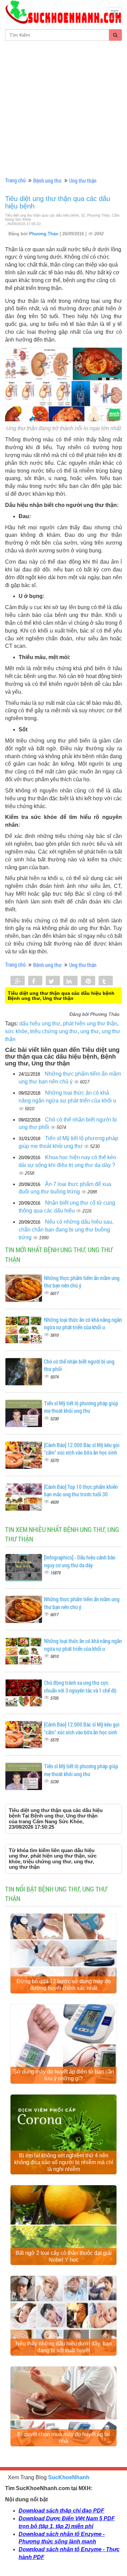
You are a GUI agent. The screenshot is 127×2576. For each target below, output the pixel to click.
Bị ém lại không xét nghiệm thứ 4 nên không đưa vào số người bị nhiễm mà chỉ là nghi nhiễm (64, 2162)
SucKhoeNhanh (69, 2477)
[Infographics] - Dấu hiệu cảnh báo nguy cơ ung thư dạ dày (80, 1561)
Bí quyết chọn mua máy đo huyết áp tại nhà (64, 2438)
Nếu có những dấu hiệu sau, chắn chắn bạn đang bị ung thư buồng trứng (66, 1230)
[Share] (18, 981)
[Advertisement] (63, 108)
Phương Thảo (44, 234)
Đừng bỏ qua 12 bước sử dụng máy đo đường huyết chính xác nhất (64, 1985)
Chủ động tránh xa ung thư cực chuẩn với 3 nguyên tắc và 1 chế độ (80, 1686)
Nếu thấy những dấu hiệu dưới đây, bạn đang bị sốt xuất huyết (64, 2347)
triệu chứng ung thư (54, 1031)
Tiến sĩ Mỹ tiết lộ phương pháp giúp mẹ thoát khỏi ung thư (81, 1407)
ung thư (90, 1031)
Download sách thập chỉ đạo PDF (61, 2511)
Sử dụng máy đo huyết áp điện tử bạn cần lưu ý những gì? (64, 2075)
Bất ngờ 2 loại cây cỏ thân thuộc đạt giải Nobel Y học (64, 2256)
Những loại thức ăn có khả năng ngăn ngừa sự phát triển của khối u (83, 1323)
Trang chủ (15, 180)
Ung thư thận (83, 180)
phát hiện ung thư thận (90, 1024)
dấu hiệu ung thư (40, 1024)
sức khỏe (16, 1031)
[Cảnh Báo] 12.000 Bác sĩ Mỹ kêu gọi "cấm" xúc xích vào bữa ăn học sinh (82, 1449)
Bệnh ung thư (47, 180)
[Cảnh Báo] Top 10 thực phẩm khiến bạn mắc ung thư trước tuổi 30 (81, 1491)
